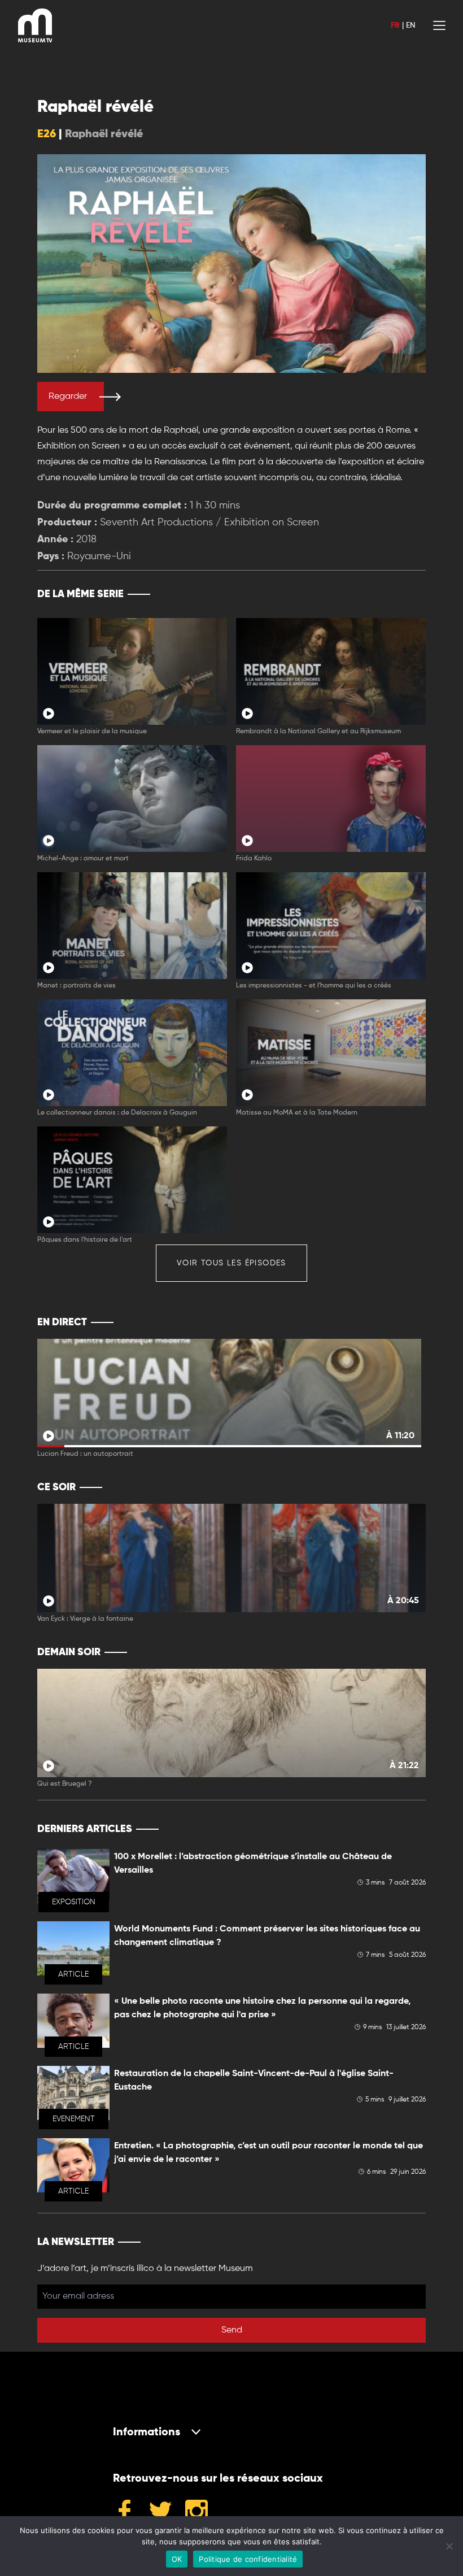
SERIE (393, 594)
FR (395, 25)
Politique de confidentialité (248, 2559)
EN (410, 25)
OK (177, 2559)
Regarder (68, 397)
